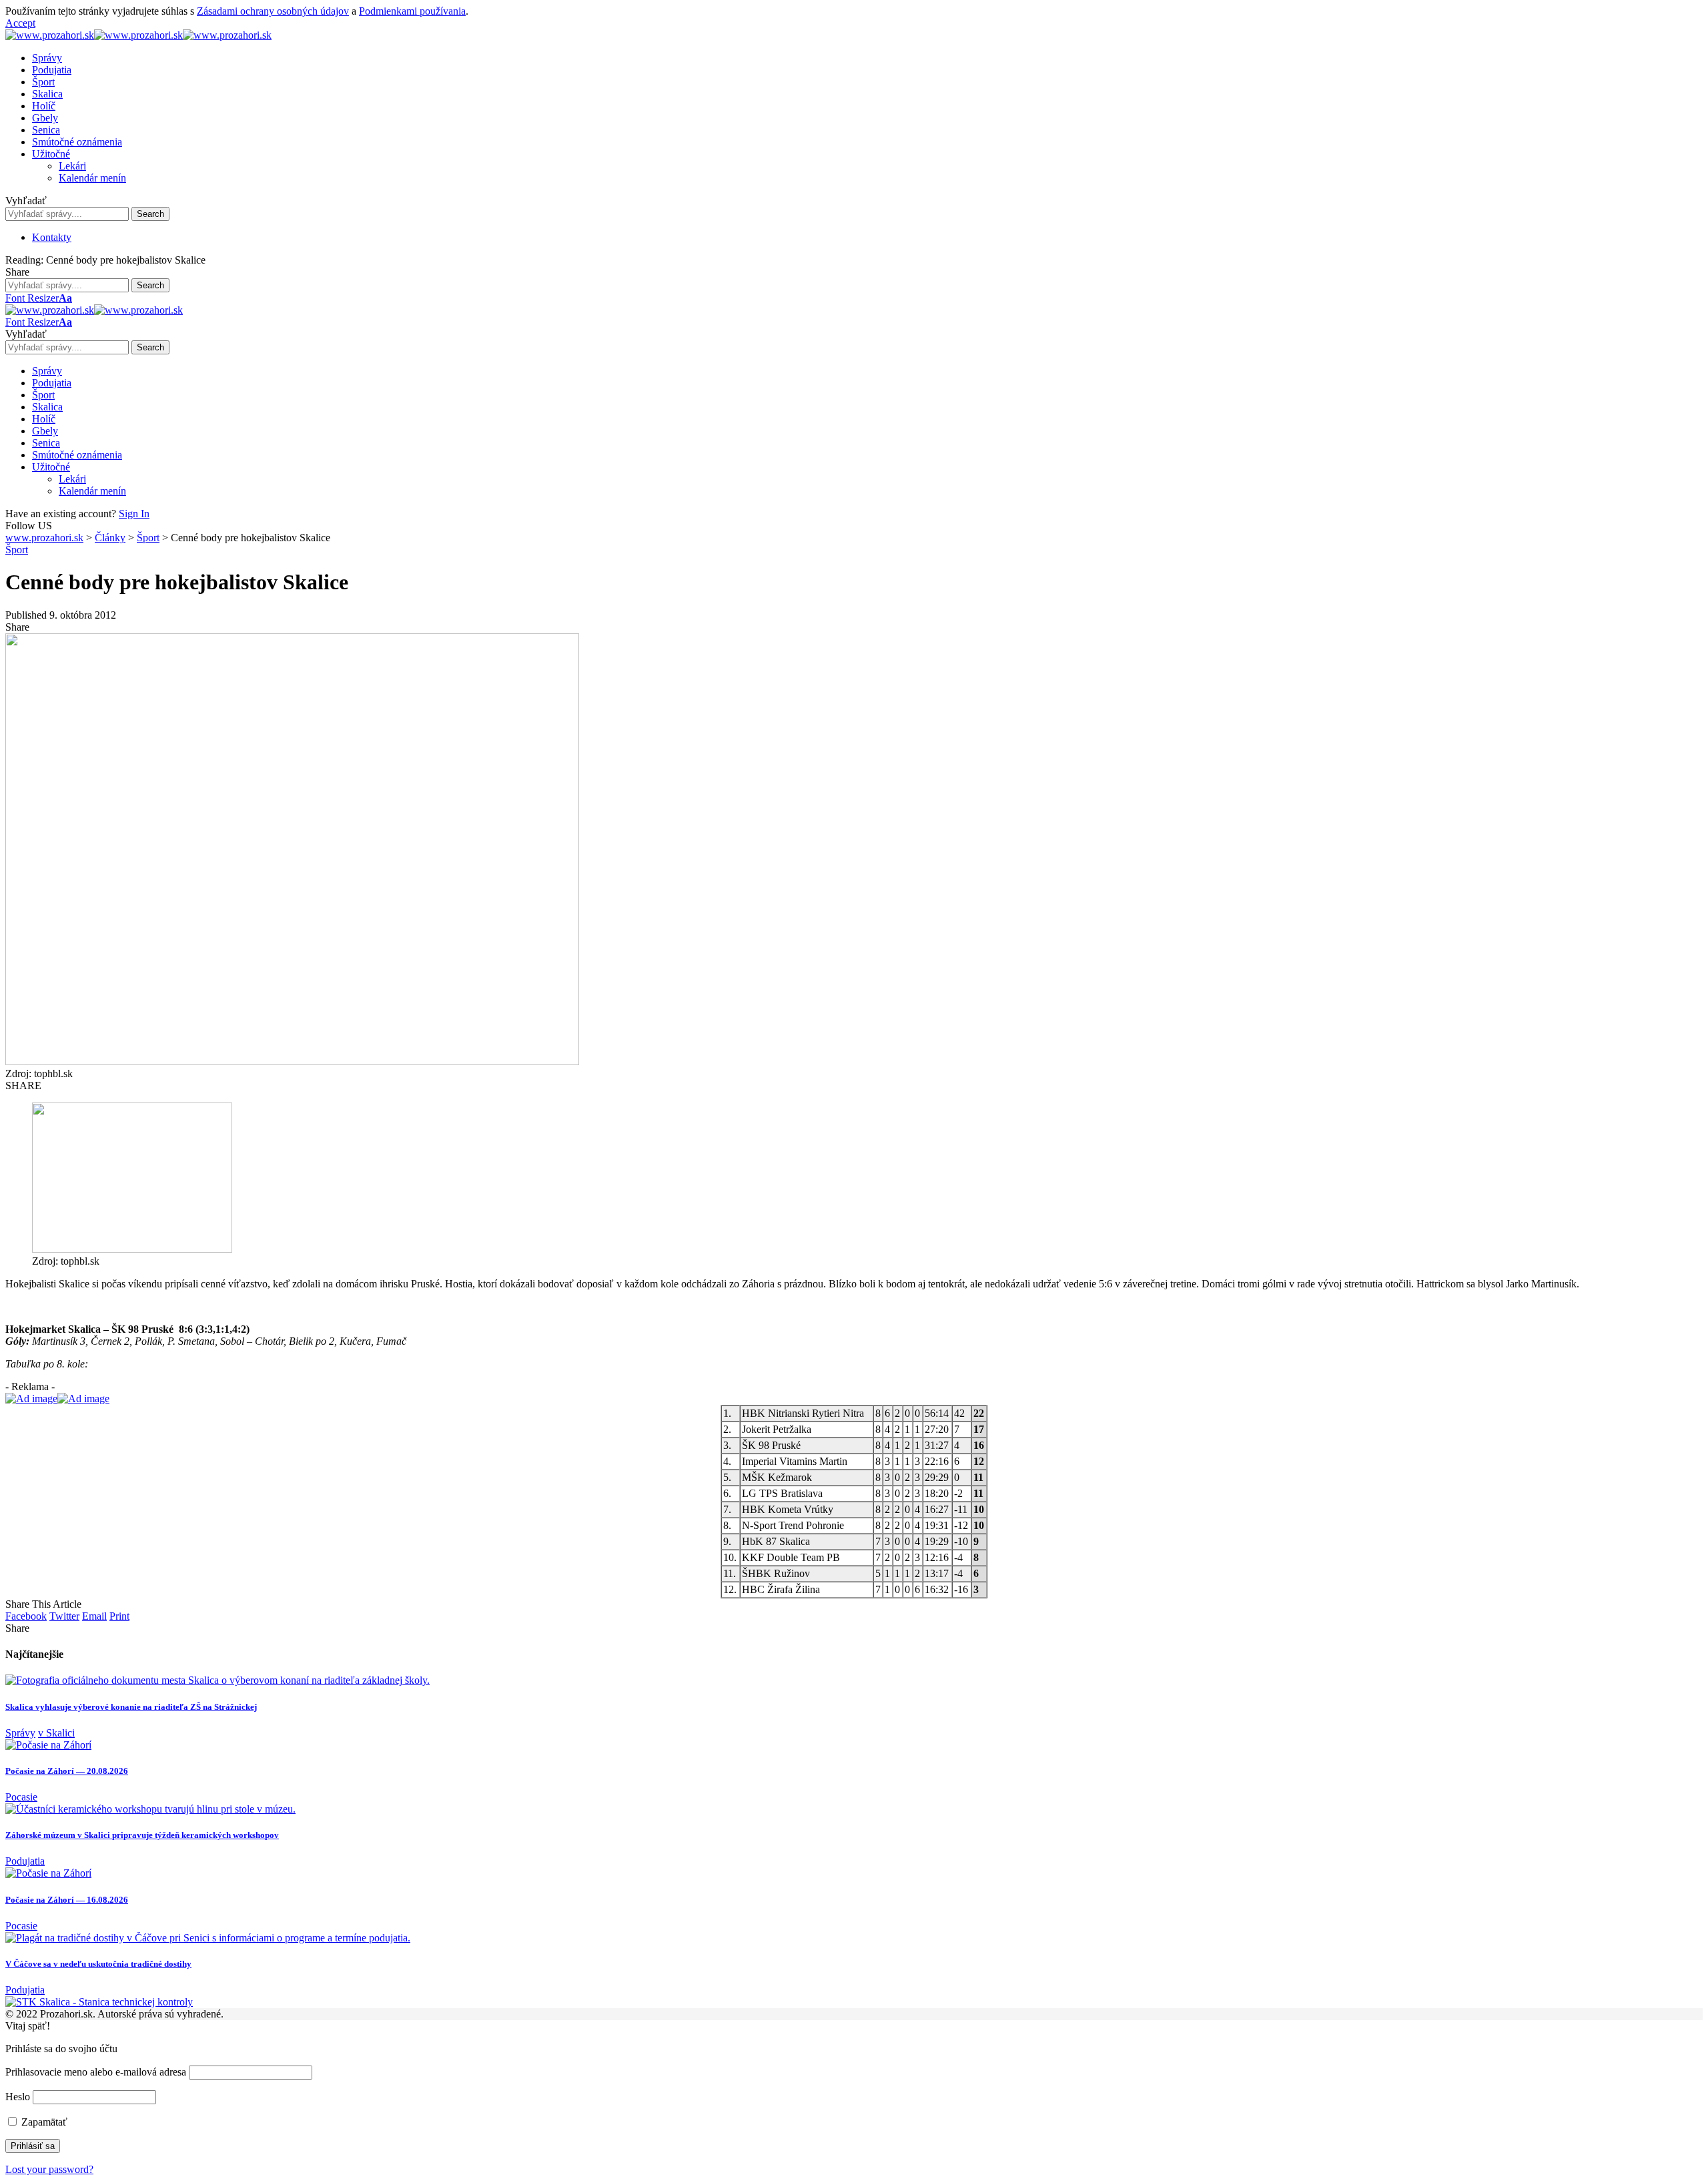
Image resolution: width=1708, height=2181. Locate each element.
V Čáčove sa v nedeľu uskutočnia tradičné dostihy (98, 1964)
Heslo (18, 2097)
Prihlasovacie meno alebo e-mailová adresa (96, 2072)
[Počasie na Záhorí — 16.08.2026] (48, 1873)
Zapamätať (43, 2122)
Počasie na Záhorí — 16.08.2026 (67, 1900)
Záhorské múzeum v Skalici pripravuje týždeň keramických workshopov (142, 1835)
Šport (17, 550)
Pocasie (21, 1797)
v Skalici (56, 1733)
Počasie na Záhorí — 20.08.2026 (67, 1771)
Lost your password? (49, 2169)
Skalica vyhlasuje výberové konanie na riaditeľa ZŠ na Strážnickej (131, 1707)
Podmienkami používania (412, 11)
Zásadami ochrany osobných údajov (273, 11)
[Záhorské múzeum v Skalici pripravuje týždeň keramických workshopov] (150, 1809)
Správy (20, 1733)
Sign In (134, 514)
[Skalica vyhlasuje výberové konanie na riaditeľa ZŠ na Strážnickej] (218, 1680)
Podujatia (25, 1861)
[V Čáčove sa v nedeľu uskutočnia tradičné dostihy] (208, 1938)
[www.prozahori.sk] (138, 35)
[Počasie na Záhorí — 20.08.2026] (48, 1745)
